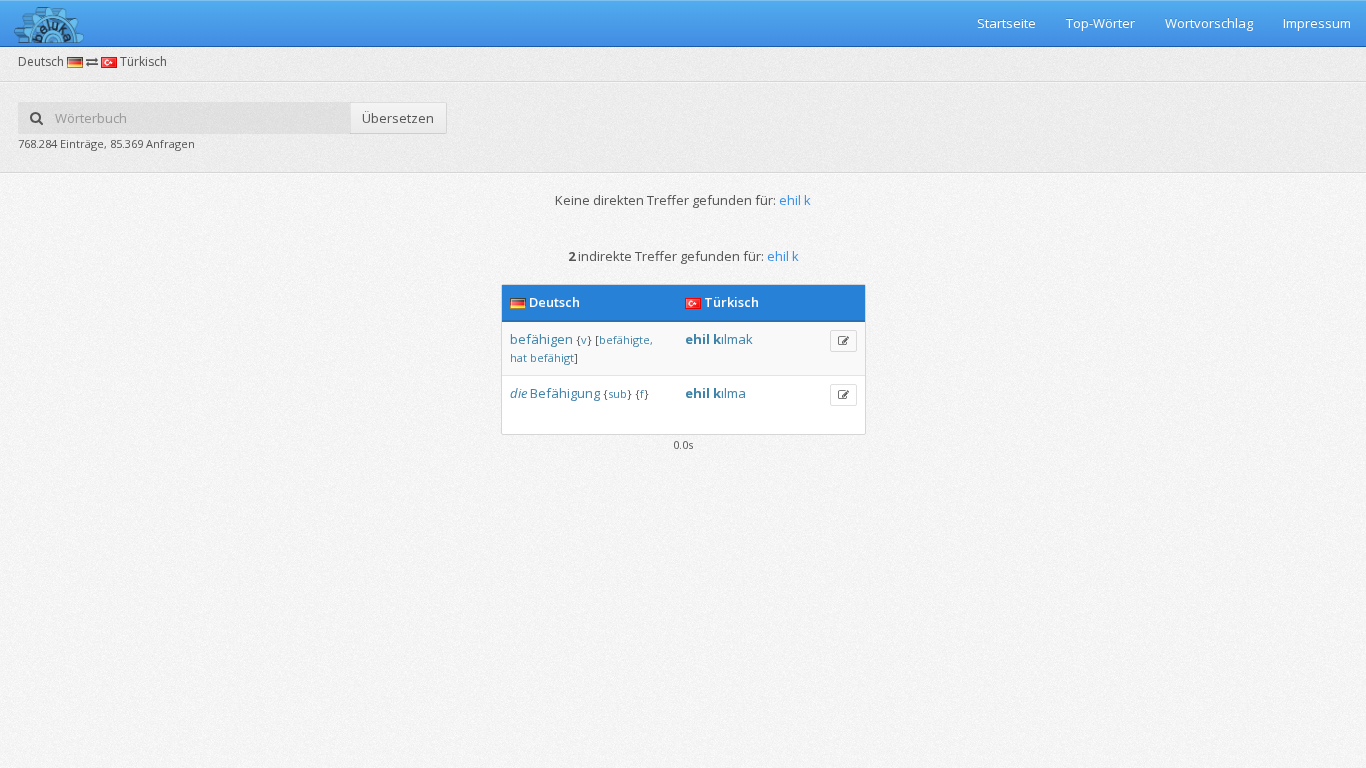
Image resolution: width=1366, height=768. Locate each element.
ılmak (737, 339)
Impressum (1317, 23)
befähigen (541, 339)
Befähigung (565, 393)
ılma (733, 393)
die (518, 393)
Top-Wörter (1100, 23)
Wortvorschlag (1209, 23)
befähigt (552, 357)
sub (617, 393)
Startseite (1006, 23)
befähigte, (626, 339)
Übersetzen (398, 118)
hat (518, 357)
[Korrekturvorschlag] (843, 341)
